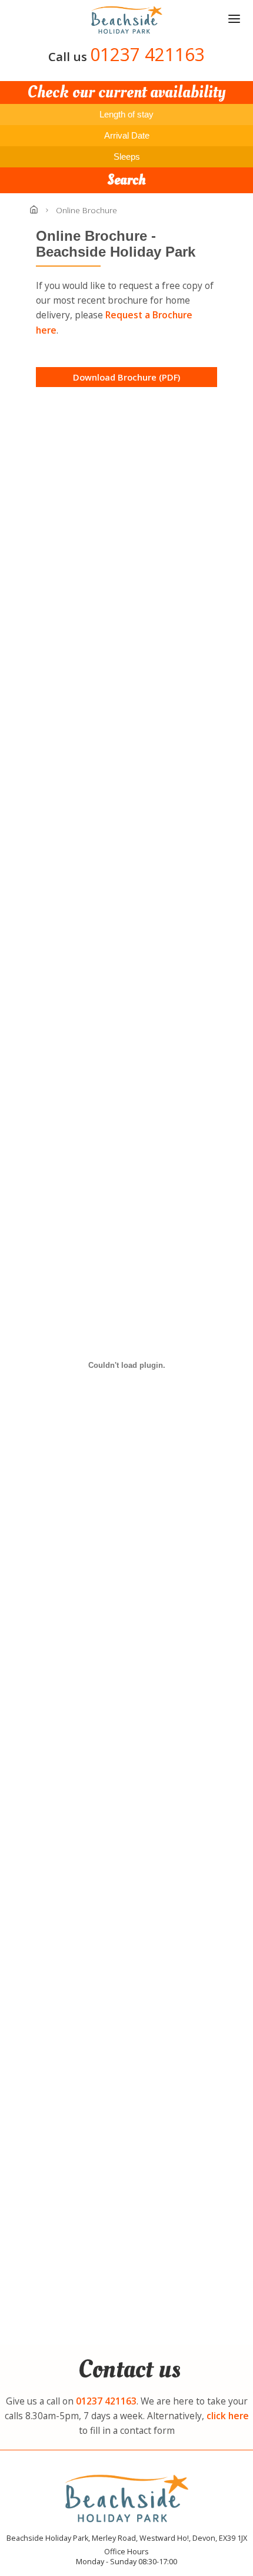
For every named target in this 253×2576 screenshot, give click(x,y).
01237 (106, 2401)
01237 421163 (147, 54)
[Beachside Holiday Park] (127, 20)
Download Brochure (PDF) (126, 377)
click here (228, 2416)
